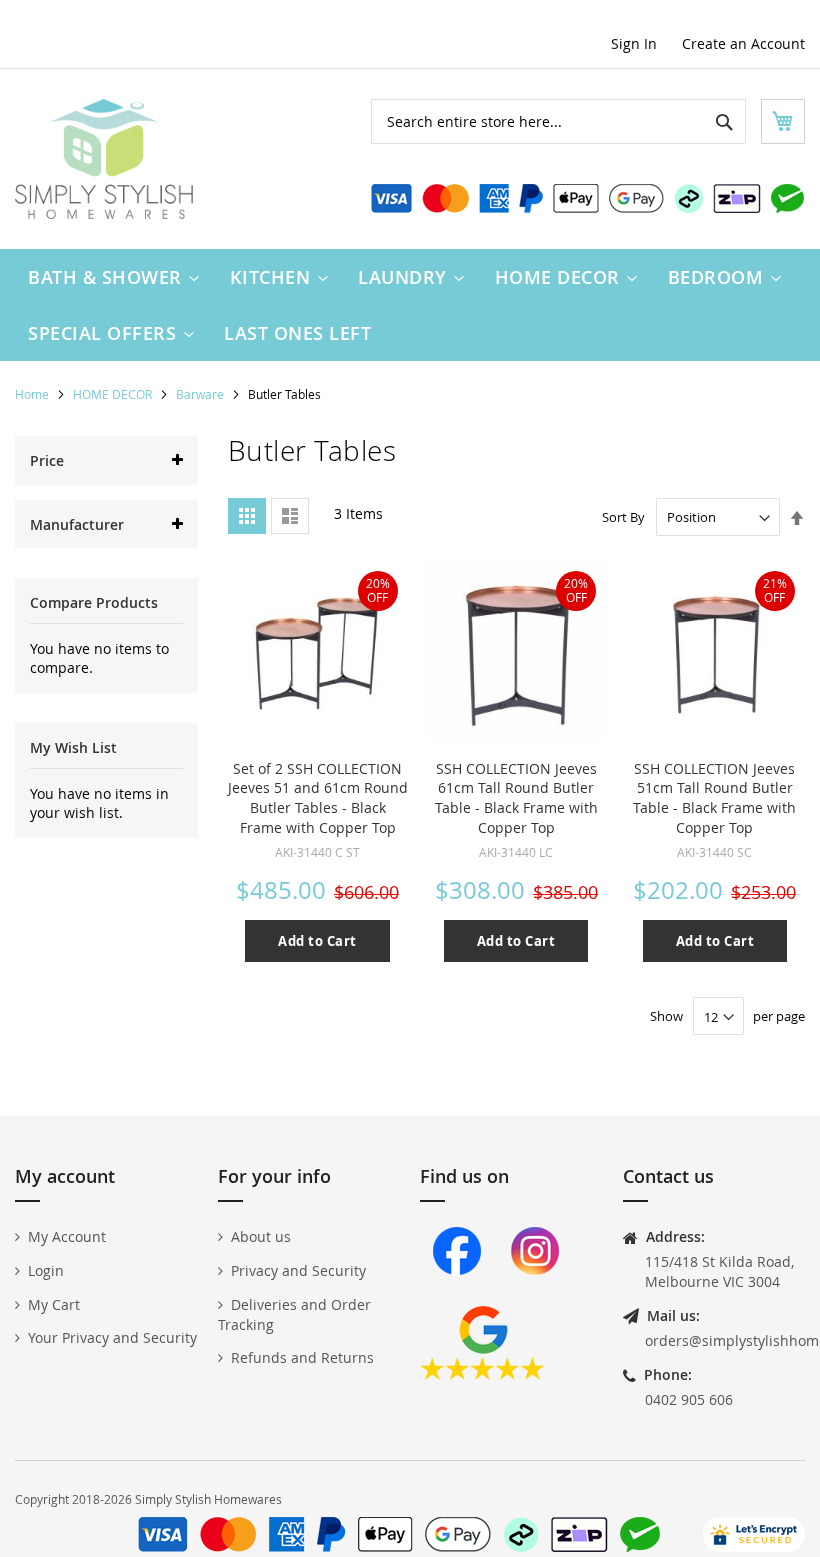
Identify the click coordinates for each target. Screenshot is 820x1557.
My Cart (54, 1304)
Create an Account (743, 43)
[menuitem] (109, 277)
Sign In (634, 43)
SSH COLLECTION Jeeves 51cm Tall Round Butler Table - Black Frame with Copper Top (714, 798)
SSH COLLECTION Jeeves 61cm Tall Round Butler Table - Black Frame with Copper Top (516, 798)
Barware (201, 394)
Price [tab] (47, 460)
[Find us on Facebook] (457, 1295)
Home (33, 394)
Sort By (623, 517)
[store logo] (104, 159)
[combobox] (558, 121)
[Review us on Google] (482, 1374)
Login (46, 1270)
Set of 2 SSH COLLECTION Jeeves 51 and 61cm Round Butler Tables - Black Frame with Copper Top (318, 798)
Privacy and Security (298, 1270)
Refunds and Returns (302, 1357)
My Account (67, 1236)
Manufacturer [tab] (77, 524)
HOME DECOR (114, 394)
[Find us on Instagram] (535, 1295)
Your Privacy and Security (112, 1337)
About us (261, 1236)
